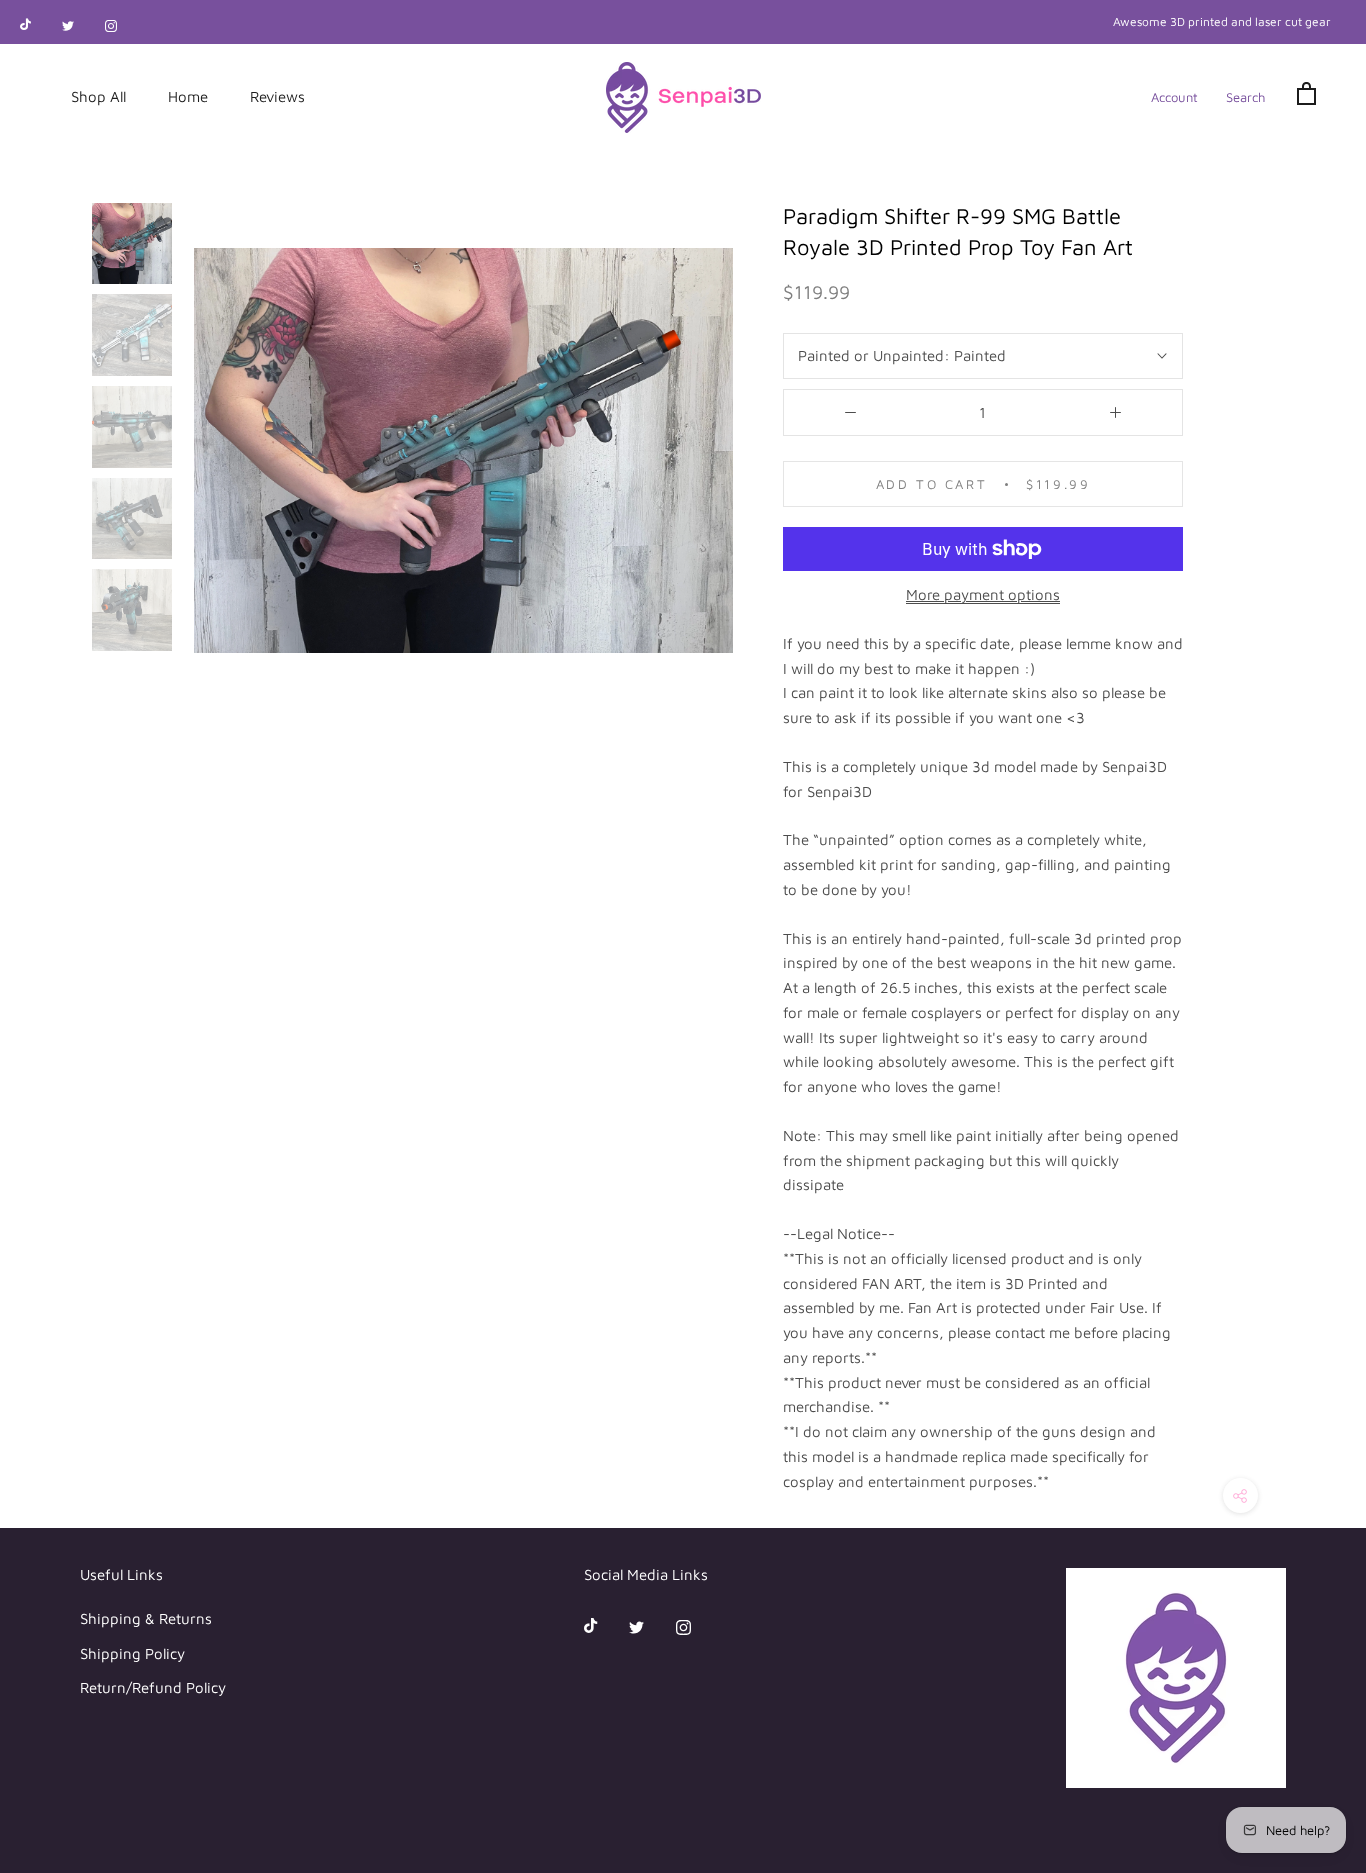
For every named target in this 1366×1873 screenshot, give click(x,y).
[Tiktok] (25, 25)
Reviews (277, 96)
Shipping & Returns (146, 1618)
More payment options (983, 594)
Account (1174, 97)
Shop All (98, 96)
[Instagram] (111, 25)
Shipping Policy (132, 1653)
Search (1245, 97)
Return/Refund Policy (153, 1687)
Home (188, 96)
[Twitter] (68, 25)
